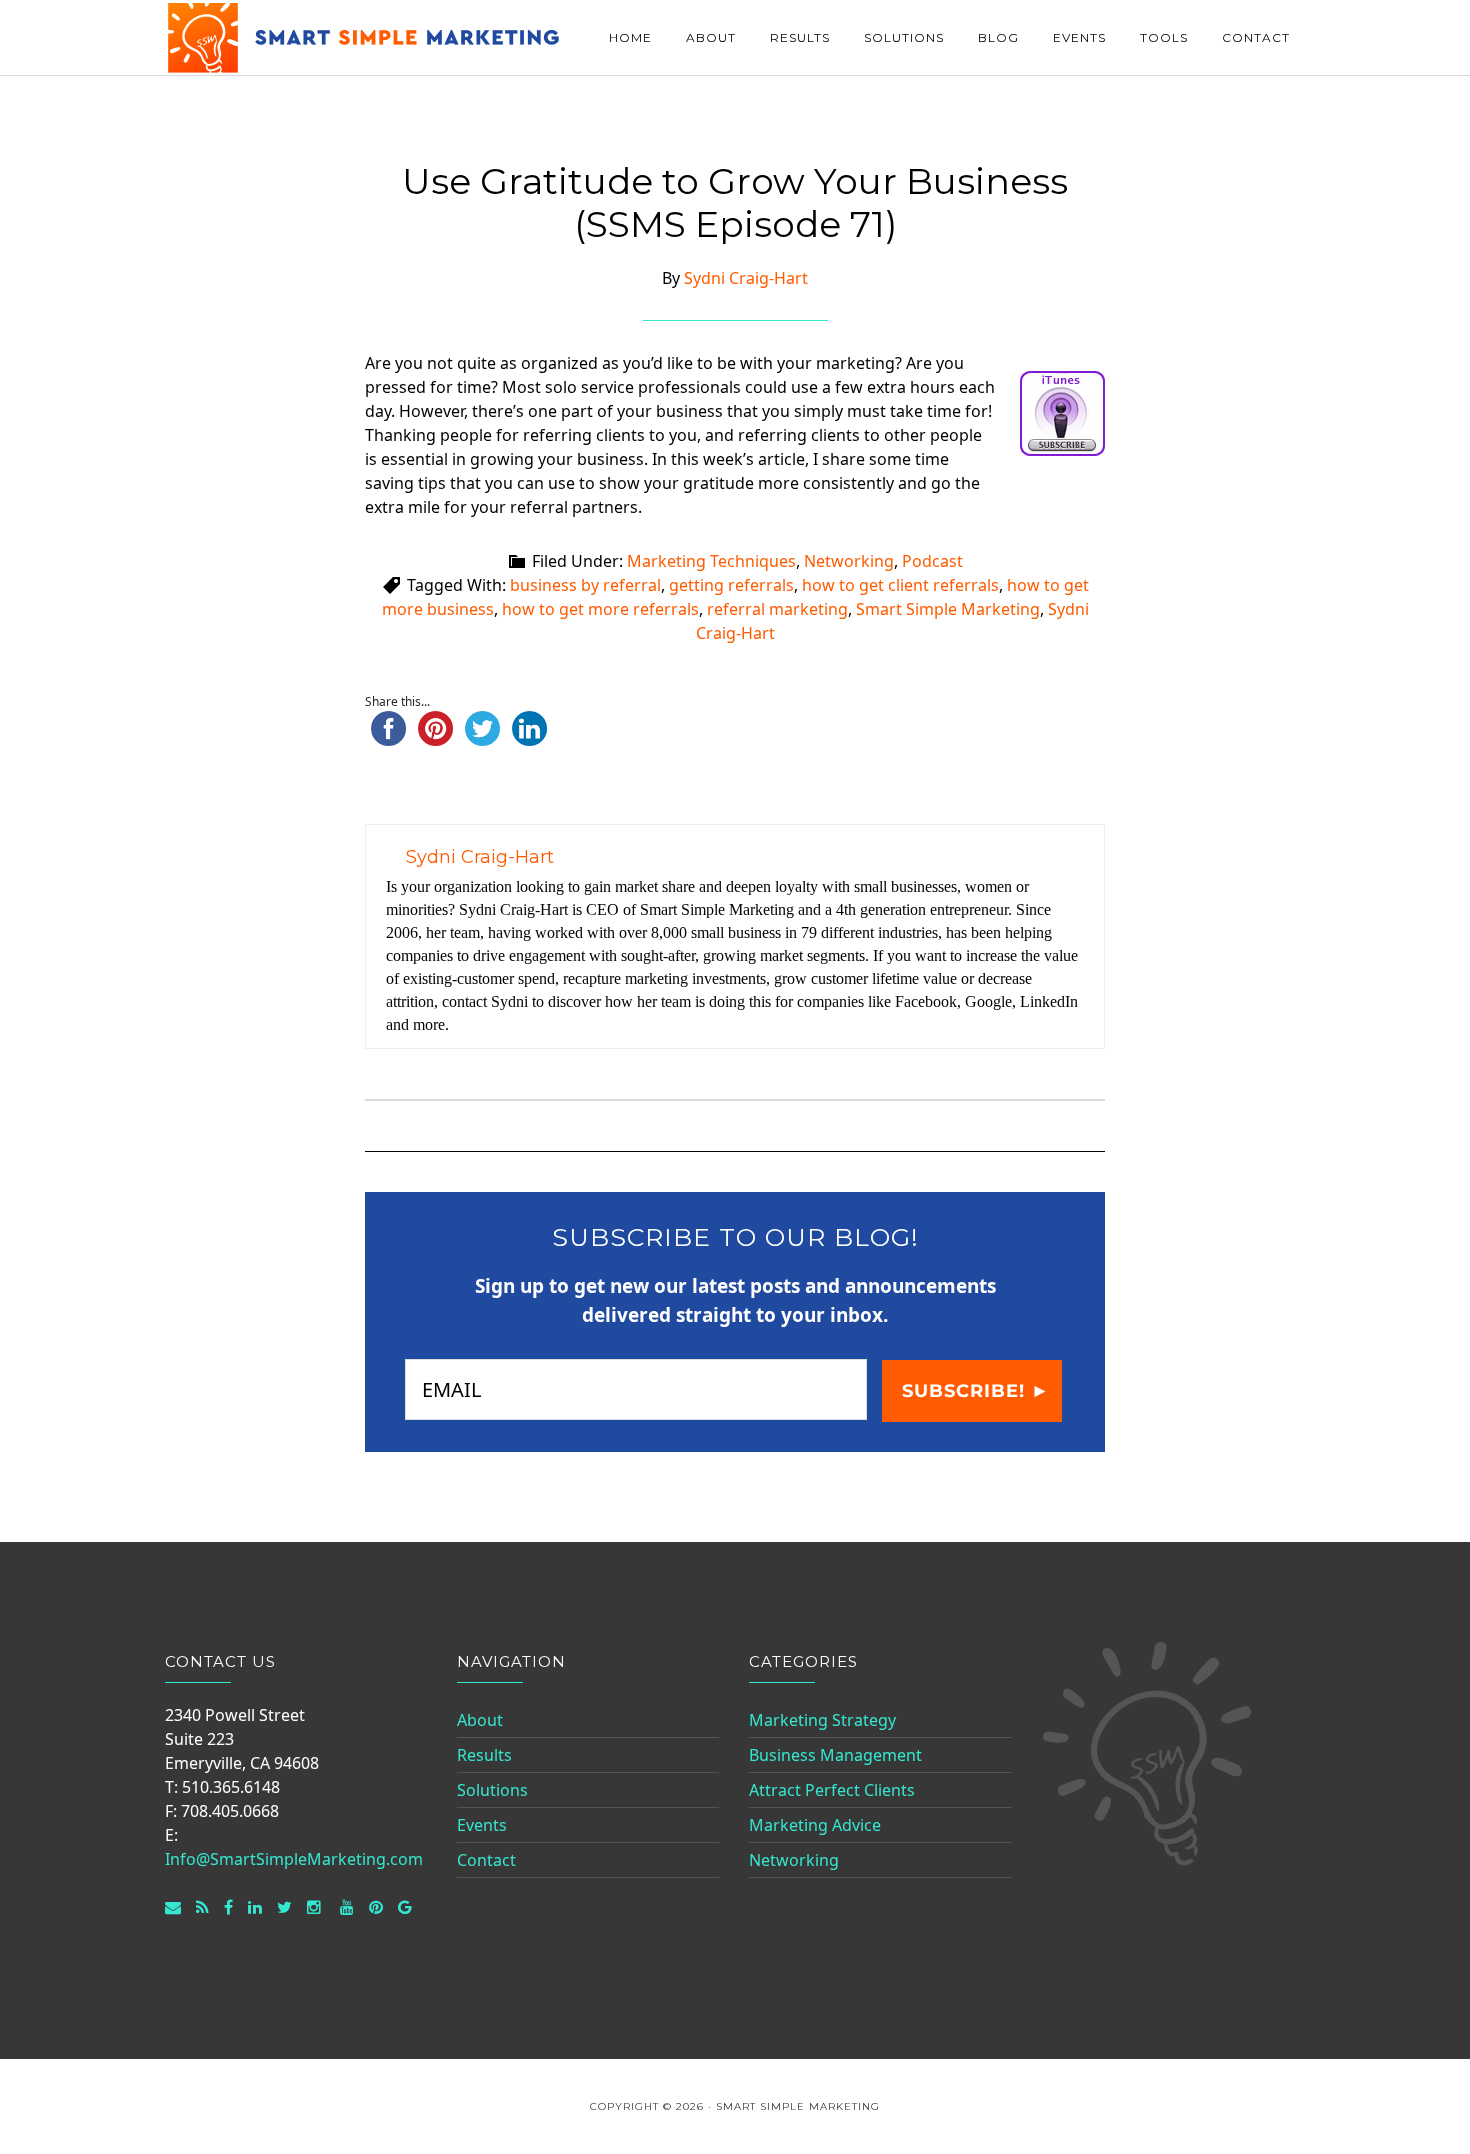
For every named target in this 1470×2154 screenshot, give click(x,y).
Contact (486, 1860)
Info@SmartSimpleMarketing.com (294, 1859)
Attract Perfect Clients (832, 1790)
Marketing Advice (815, 1825)
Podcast (932, 561)
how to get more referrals (600, 609)
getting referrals (731, 585)
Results (484, 1755)
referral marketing (777, 609)
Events (482, 1825)
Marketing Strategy (822, 1720)
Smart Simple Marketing (365, 37)
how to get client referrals (900, 585)
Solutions (492, 1790)
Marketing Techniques (711, 561)
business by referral (585, 585)
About (480, 1720)
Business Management (835, 1755)
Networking (849, 561)
